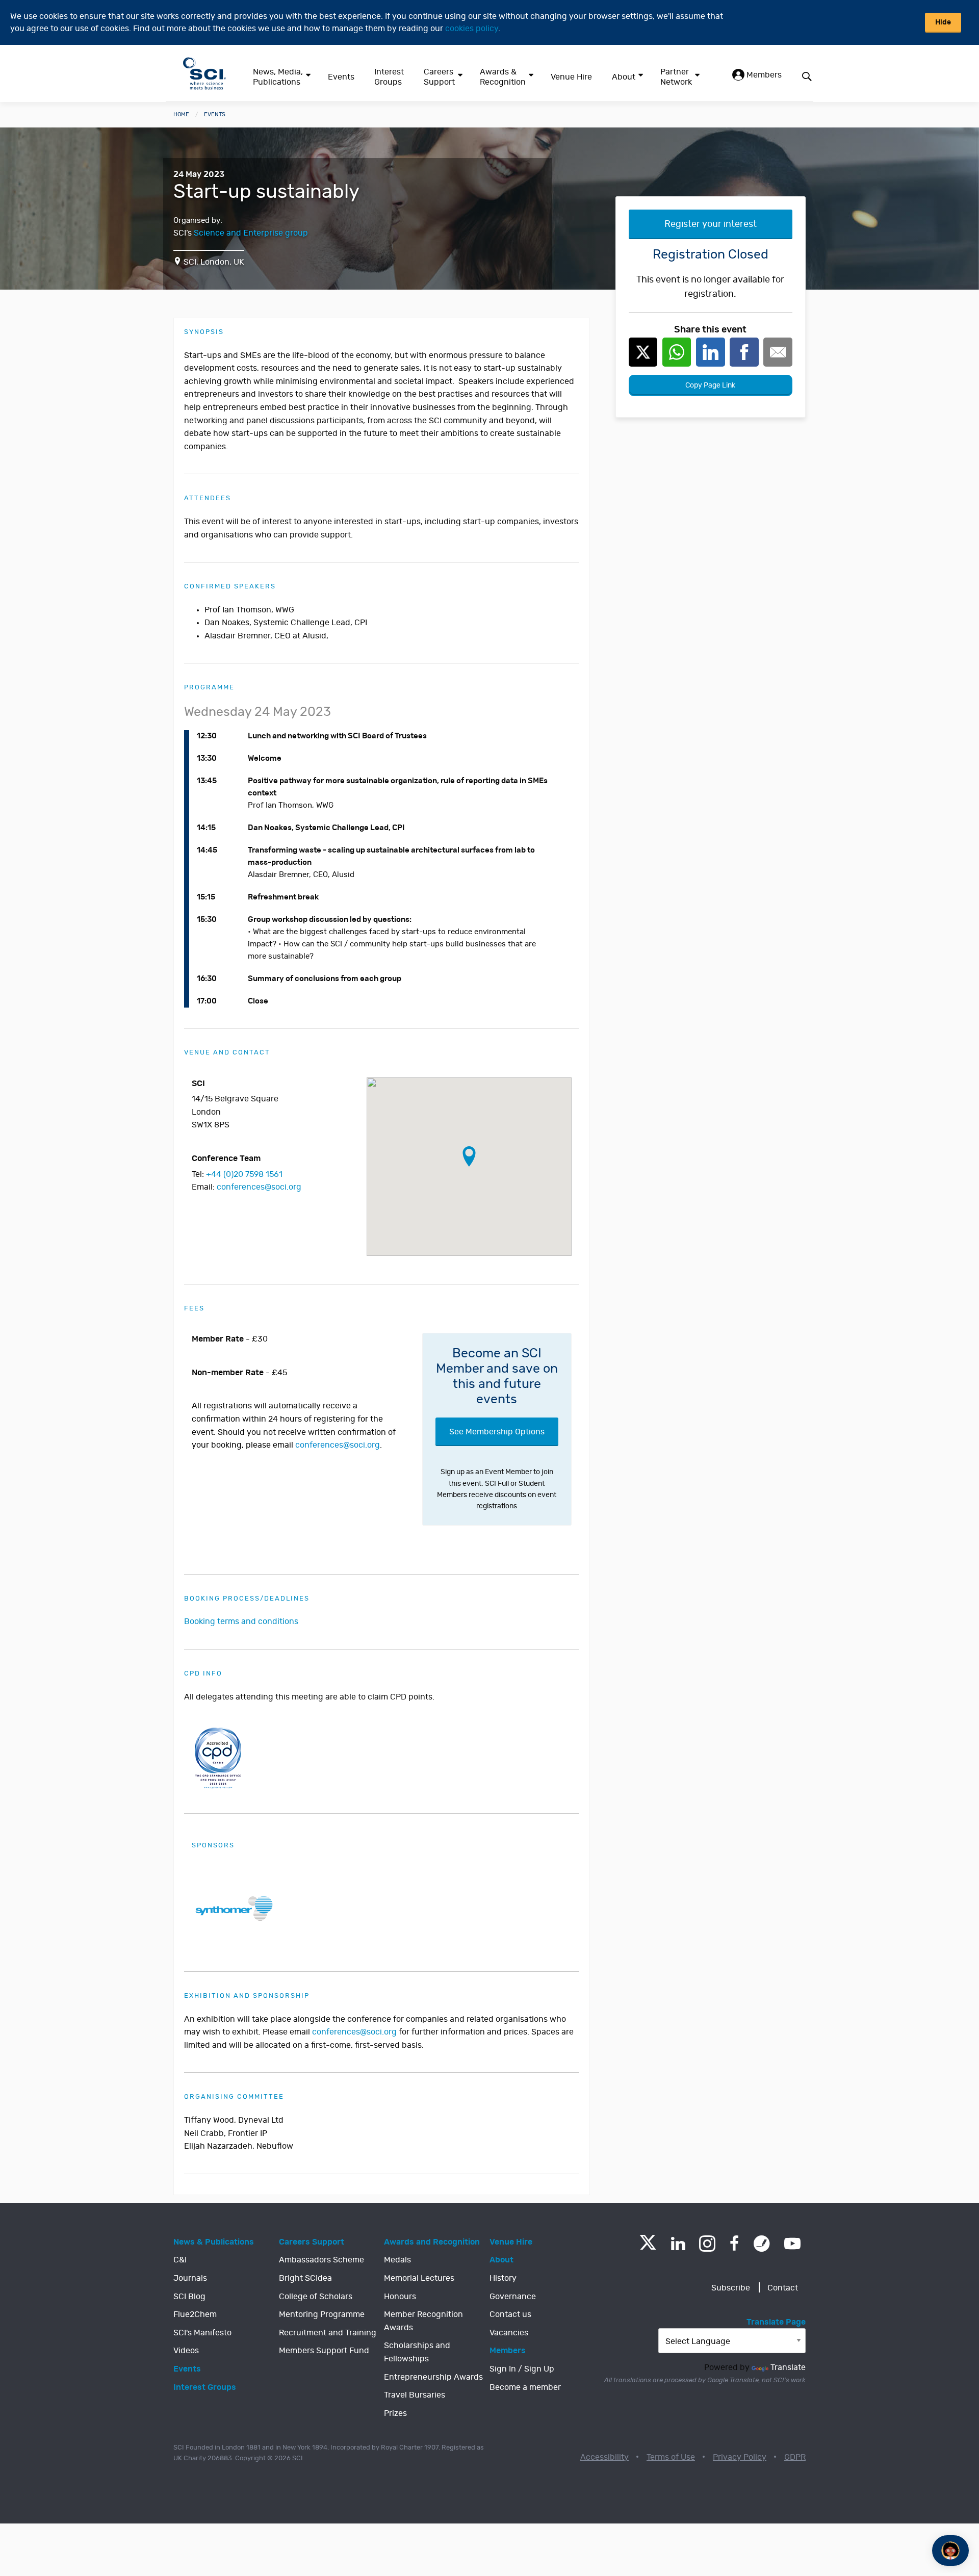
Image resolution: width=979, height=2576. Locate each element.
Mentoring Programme (322, 2314)
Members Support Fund (324, 2351)
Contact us (510, 2314)
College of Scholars (316, 2297)
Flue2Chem (195, 2314)
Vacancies (509, 2333)
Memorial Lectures (419, 2278)
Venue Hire (571, 77)
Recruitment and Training (328, 2333)
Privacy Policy (740, 2457)
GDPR (795, 2457)
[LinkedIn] (678, 2244)
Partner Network (676, 77)
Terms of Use (671, 2457)
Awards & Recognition (503, 77)
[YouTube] (792, 2244)
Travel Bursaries (415, 2395)
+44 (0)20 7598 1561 (244, 1174)
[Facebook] (735, 2244)
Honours (400, 2297)
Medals (397, 2260)
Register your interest (711, 224)
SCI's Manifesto (202, 2333)
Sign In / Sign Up (522, 2369)
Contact (783, 2288)
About (624, 77)
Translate (788, 2367)
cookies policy (472, 29)
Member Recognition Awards (423, 2321)
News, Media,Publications (278, 77)
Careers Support (439, 77)
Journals (190, 2278)
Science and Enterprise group (251, 233)
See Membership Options (497, 1432)
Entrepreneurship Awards (433, 2377)
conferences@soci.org (259, 1187)
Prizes (395, 2413)
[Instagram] (707, 2244)
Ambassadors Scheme (321, 2260)
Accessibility (604, 2457)
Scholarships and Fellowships (417, 2352)
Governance (513, 2297)
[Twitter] (648, 2247)
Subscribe (731, 2288)
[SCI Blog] (762, 2244)
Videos (186, 2351)
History (503, 2278)
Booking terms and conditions (241, 1621)
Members (763, 75)
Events (341, 77)
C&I (180, 2260)
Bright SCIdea (305, 2278)
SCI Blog (189, 2297)
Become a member (525, 2387)
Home (181, 114)
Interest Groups (389, 77)
